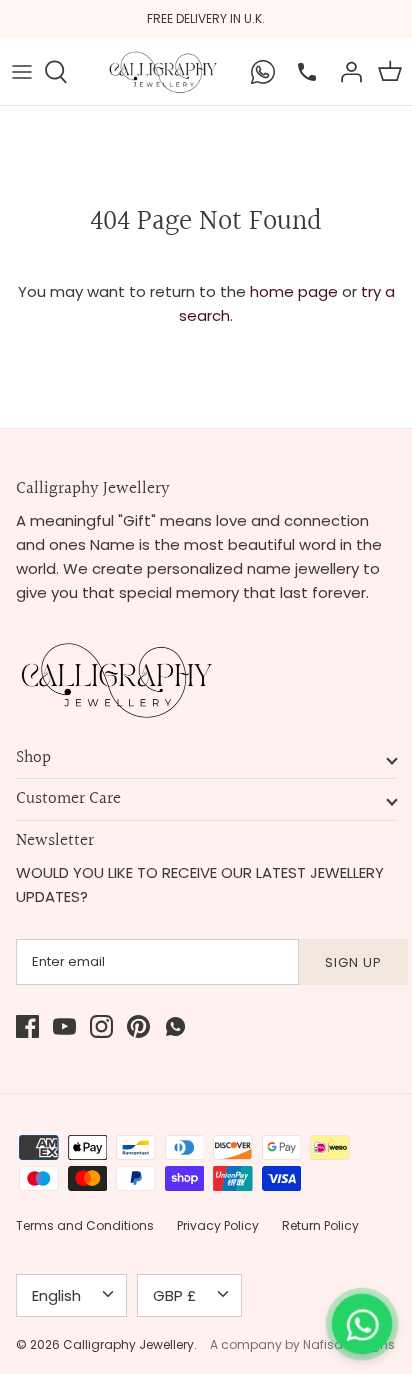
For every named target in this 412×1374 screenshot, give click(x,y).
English (56, 1295)
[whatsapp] (175, 1026)
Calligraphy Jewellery (128, 1344)
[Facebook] (27, 1026)
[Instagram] (101, 1026)
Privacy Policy (218, 1225)
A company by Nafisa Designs (302, 1344)
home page (294, 291)
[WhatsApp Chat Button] (361, 1323)
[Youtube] (64, 1026)
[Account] (346, 72)
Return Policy (320, 1225)
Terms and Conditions (85, 1225)
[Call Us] (302, 72)
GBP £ (174, 1295)
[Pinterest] (138, 1026)
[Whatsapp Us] (258, 72)
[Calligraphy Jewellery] (162, 72)
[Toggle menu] (22, 72)
